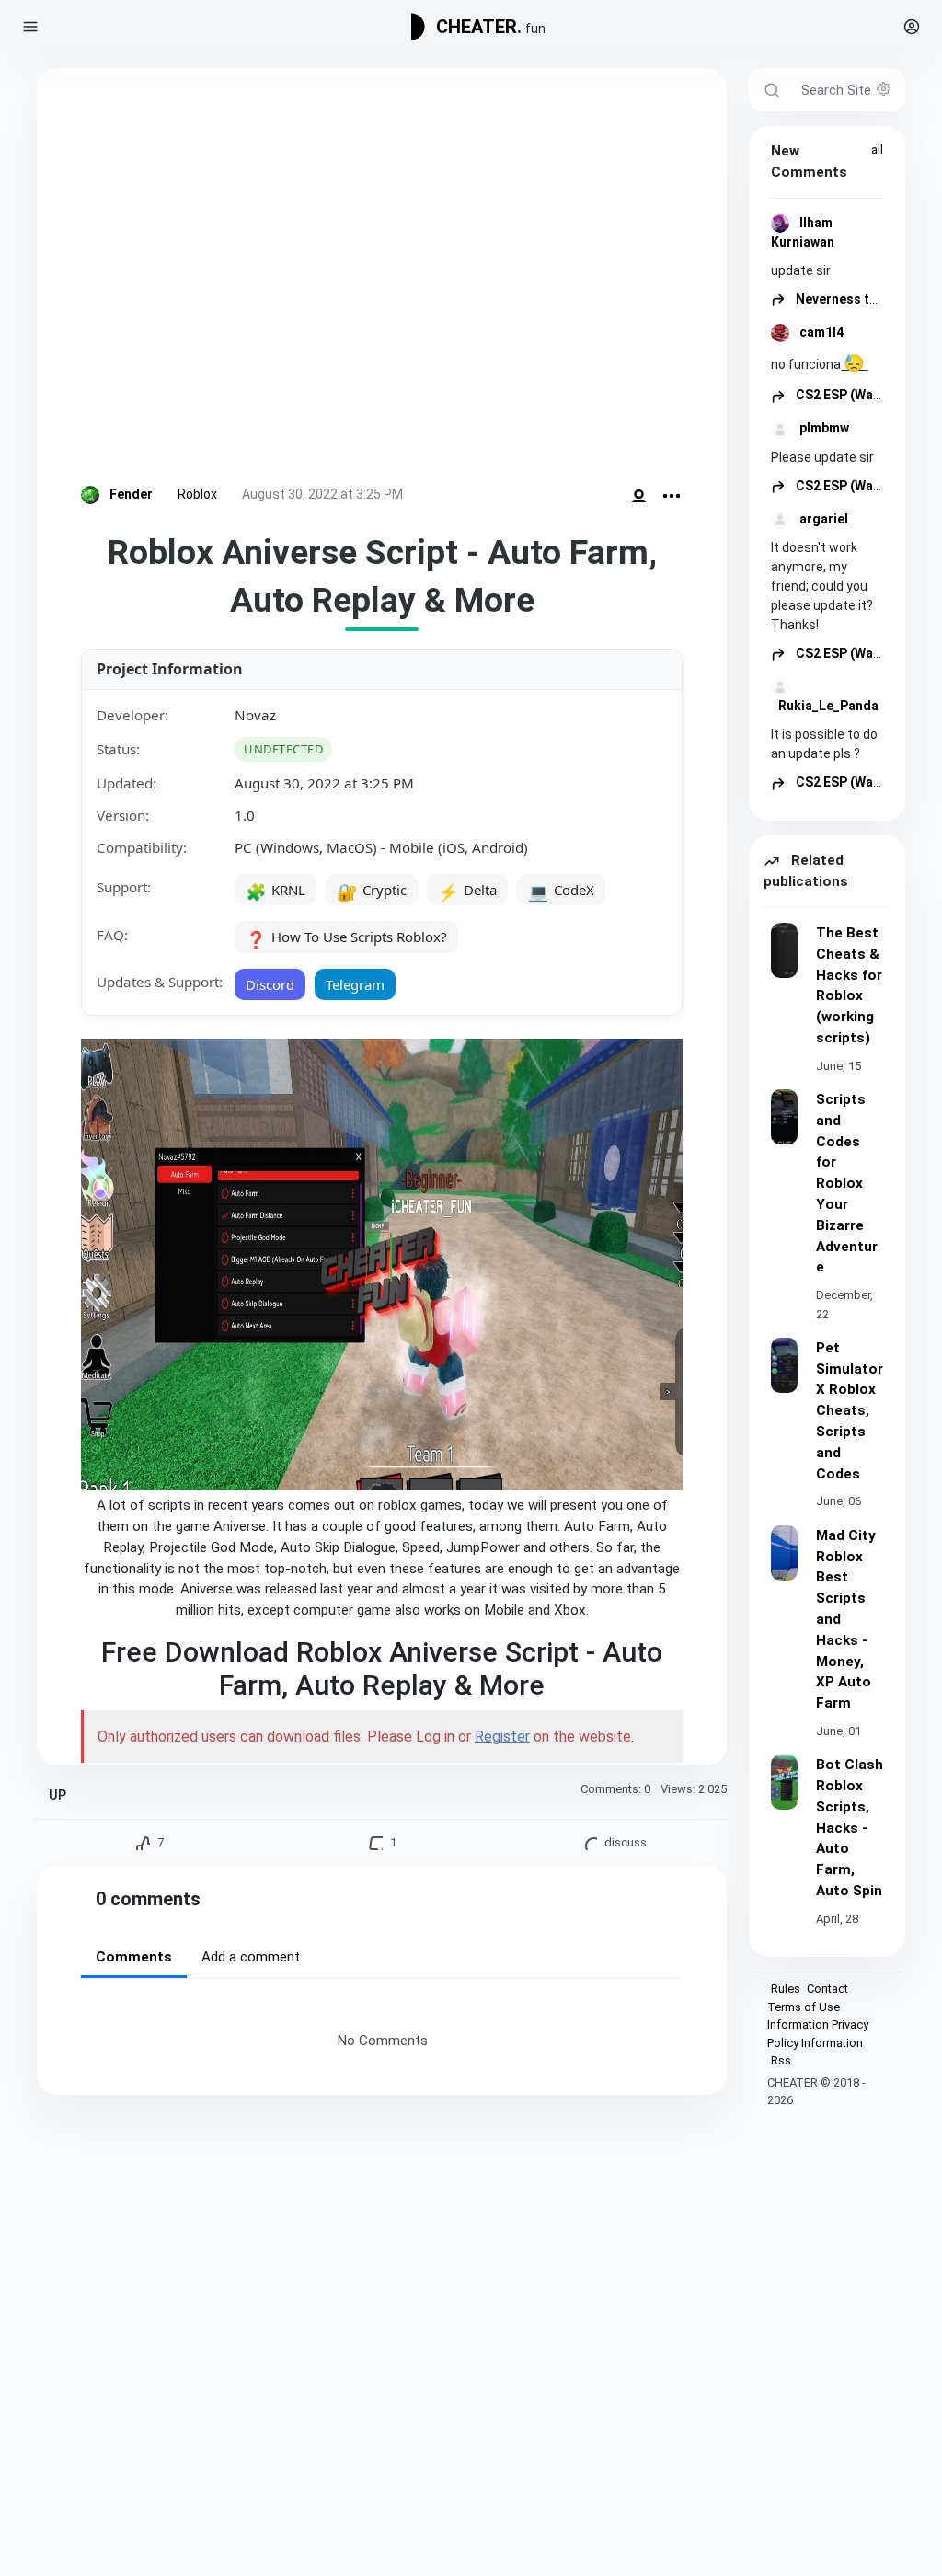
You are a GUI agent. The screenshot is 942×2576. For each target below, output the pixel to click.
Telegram (355, 984)
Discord (270, 984)
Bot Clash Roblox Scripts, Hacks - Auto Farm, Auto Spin (850, 1828)
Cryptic (372, 891)
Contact (827, 1989)
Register (502, 1736)
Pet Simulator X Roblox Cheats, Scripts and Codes (850, 1411)
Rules (786, 1989)
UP (57, 1795)
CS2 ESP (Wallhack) (854, 395)
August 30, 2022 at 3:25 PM (322, 494)
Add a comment (251, 1957)
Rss (781, 2060)
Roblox (197, 494)
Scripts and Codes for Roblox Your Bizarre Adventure (847, 1183)
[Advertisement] (382, 280)
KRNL (276, 891)
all (877, 149)
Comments (134, 1957)
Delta (467, 891)
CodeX (561, 891)
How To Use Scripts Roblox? (346, 938)
